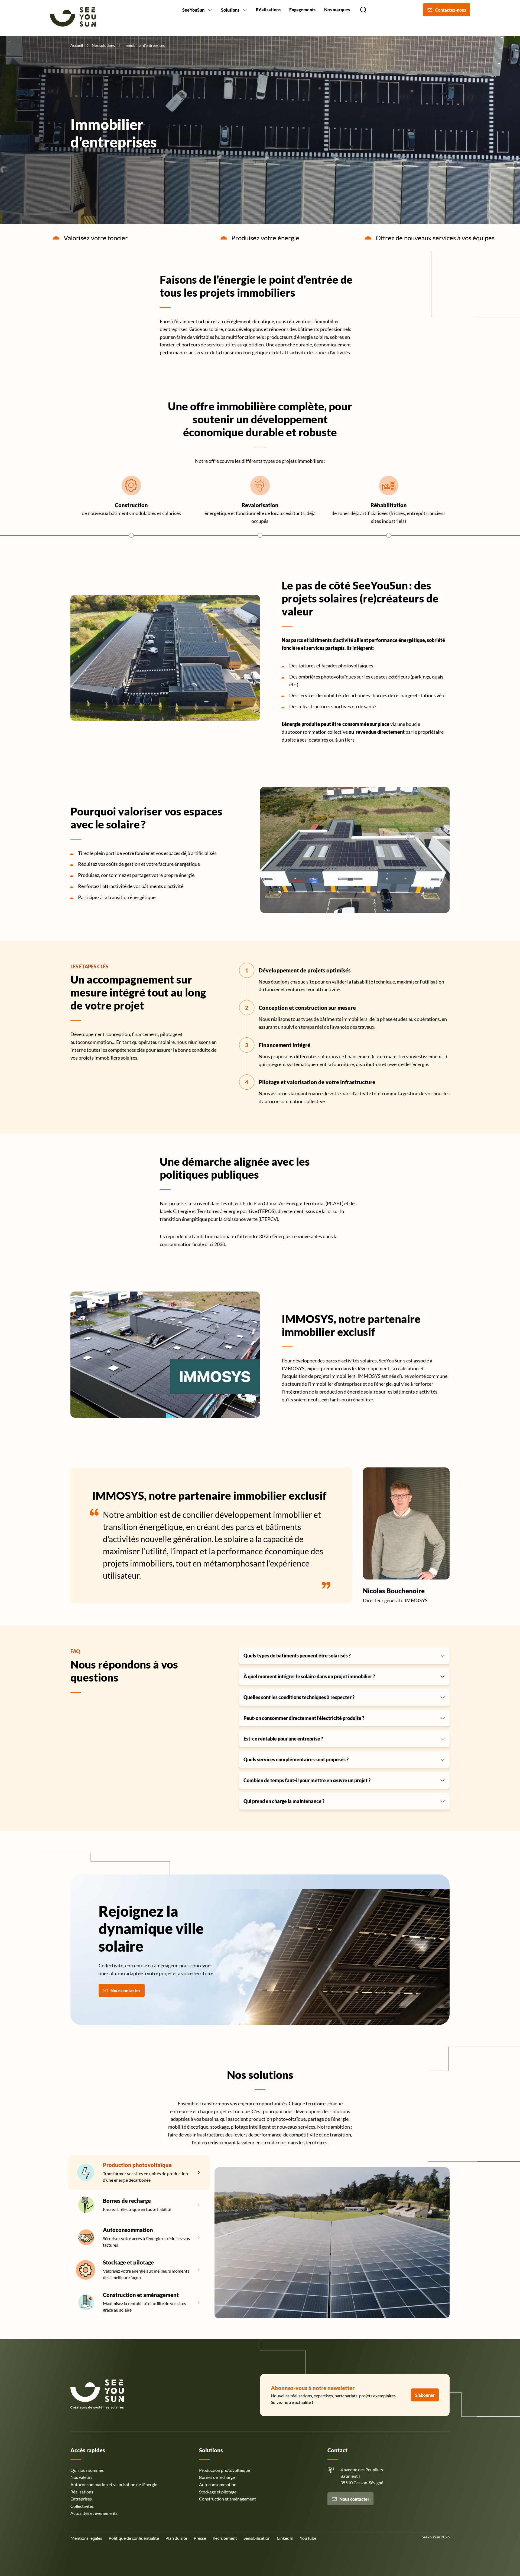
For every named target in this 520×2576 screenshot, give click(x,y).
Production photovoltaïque (137, 2165)
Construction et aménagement (141, 2295)
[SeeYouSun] (73, 18)
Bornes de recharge (127, 2201)
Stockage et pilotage (128, 2262)
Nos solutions (103, 45)
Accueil (77, 45)
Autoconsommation (128, 2230)
